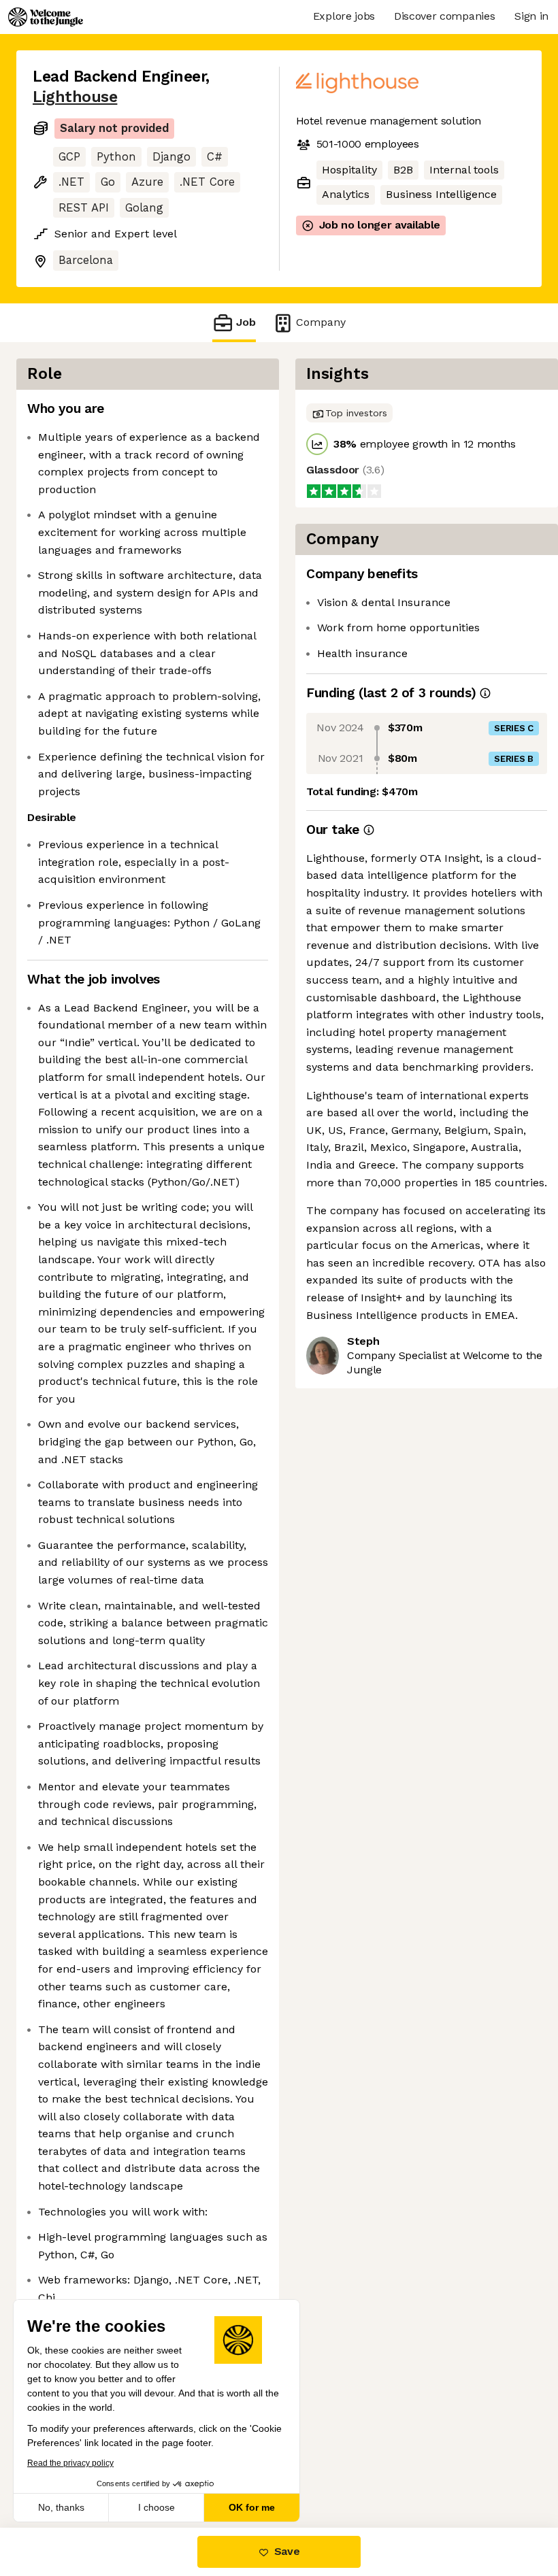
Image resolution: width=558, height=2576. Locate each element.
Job (246, 322)
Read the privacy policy (70, 2463)
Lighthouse (75, 97)
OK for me (252, 2507)
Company (321, 322)
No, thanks (61, 2507)
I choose (157, 2507)
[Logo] (46, 17)
